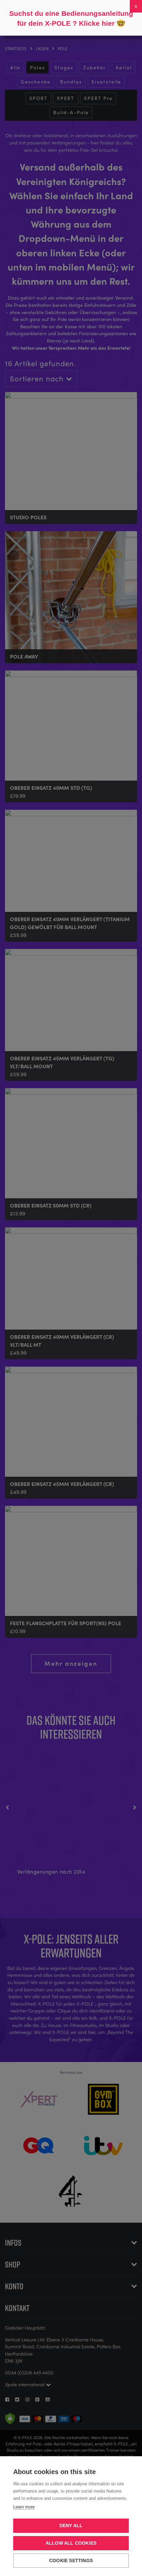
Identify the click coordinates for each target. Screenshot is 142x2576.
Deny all (71, 2526)
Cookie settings (71, 2561)
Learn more (24, 2507)
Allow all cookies (71, 2543)
